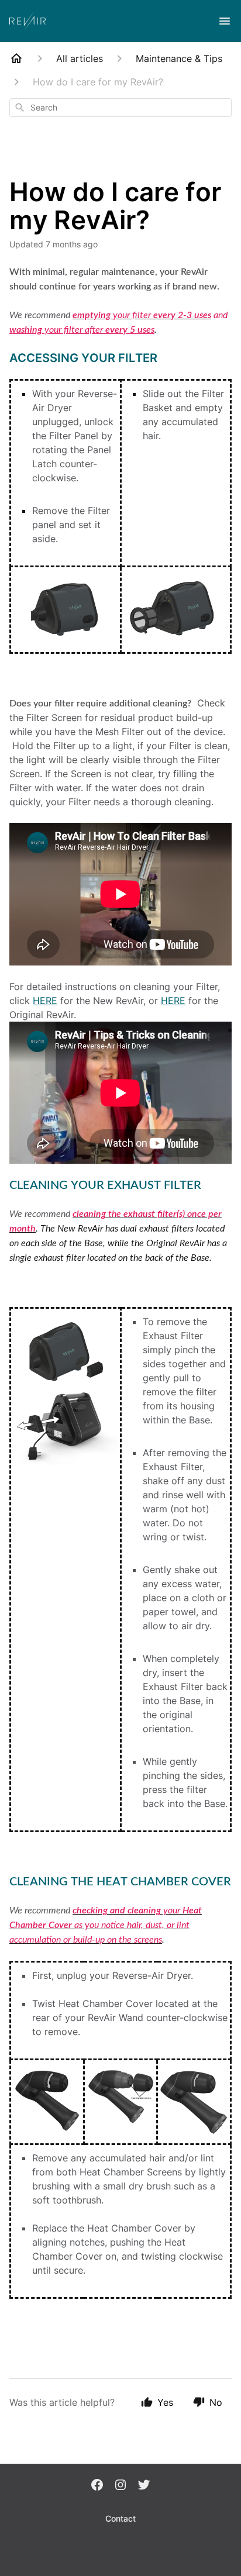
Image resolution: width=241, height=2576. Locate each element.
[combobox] (120, 108)
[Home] (16, 58)
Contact (120, 2518)
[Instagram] (120, 2486)
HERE (45, 1001)
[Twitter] (144, 2486)
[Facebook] (97, 2486)
